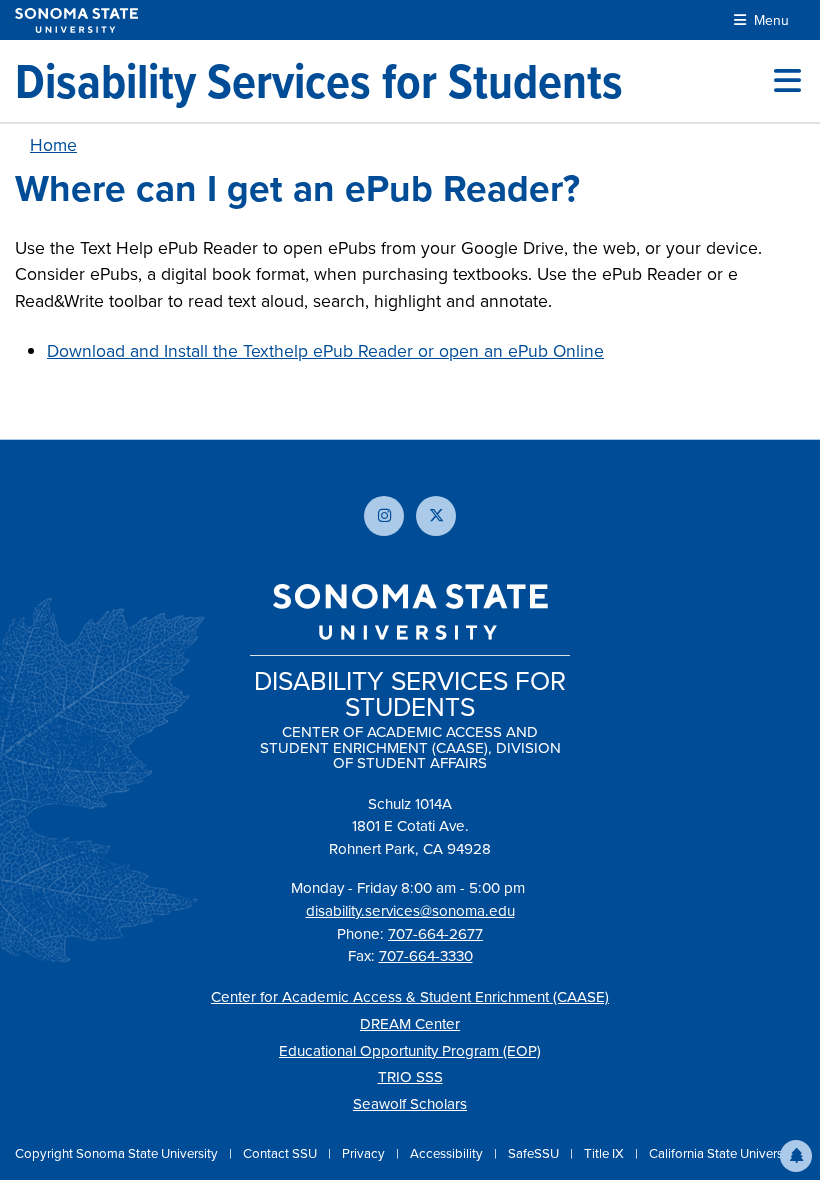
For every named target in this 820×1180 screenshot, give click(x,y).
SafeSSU (535, 1153)
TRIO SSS (410, 1076)
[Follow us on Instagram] (384, 516)
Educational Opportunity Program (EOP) (410, 1050)
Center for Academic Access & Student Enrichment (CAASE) (410, 996)
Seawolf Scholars (410, 1103)
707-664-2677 (435, 933)
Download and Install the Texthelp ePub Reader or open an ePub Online (325, 350)
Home (53, 144)
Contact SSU (281, 1153)
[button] (796, 1156)
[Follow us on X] (436, 516)
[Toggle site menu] (787, 81)
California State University (723, 1153)
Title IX (605, 1153)
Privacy (365, 1153)
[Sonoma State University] (76, 20)
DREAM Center (410, 1023)
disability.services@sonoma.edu (410, 910)
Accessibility (448, 1153)
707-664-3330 (426, 955)
